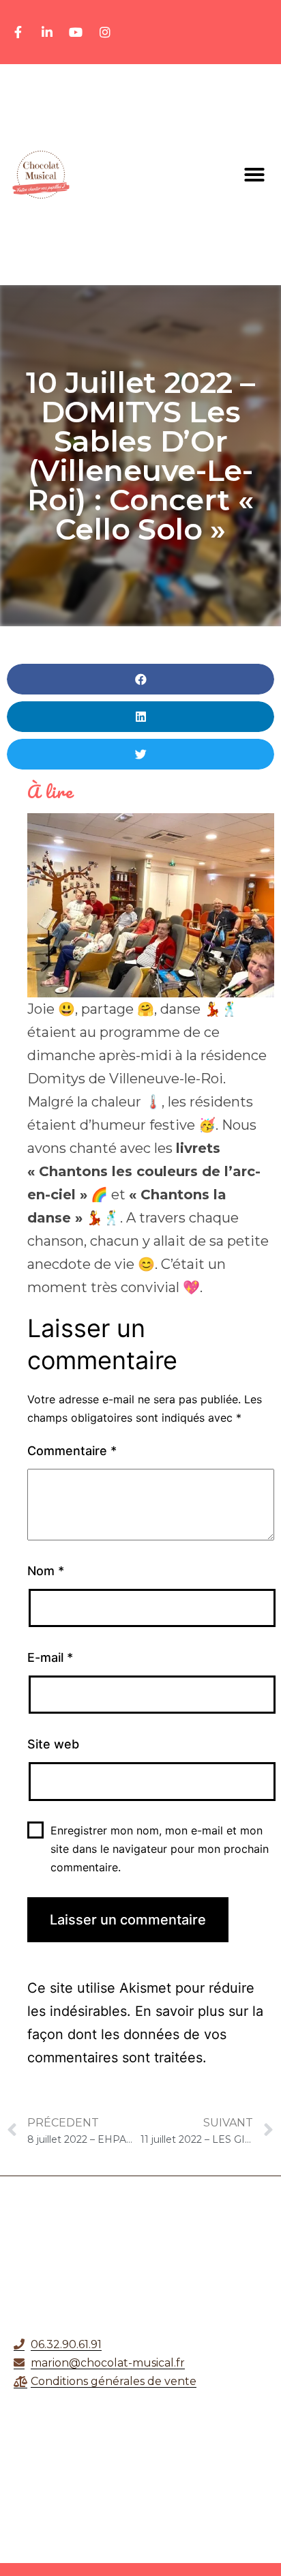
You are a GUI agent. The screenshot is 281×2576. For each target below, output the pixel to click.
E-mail (50, 1657)
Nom (46, 1571)
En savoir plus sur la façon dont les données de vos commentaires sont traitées (145, 2034)
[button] (254, 175)
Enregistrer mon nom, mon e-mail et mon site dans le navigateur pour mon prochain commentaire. (160, 1849)
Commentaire (72, 1451)
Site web (53, 1744)
